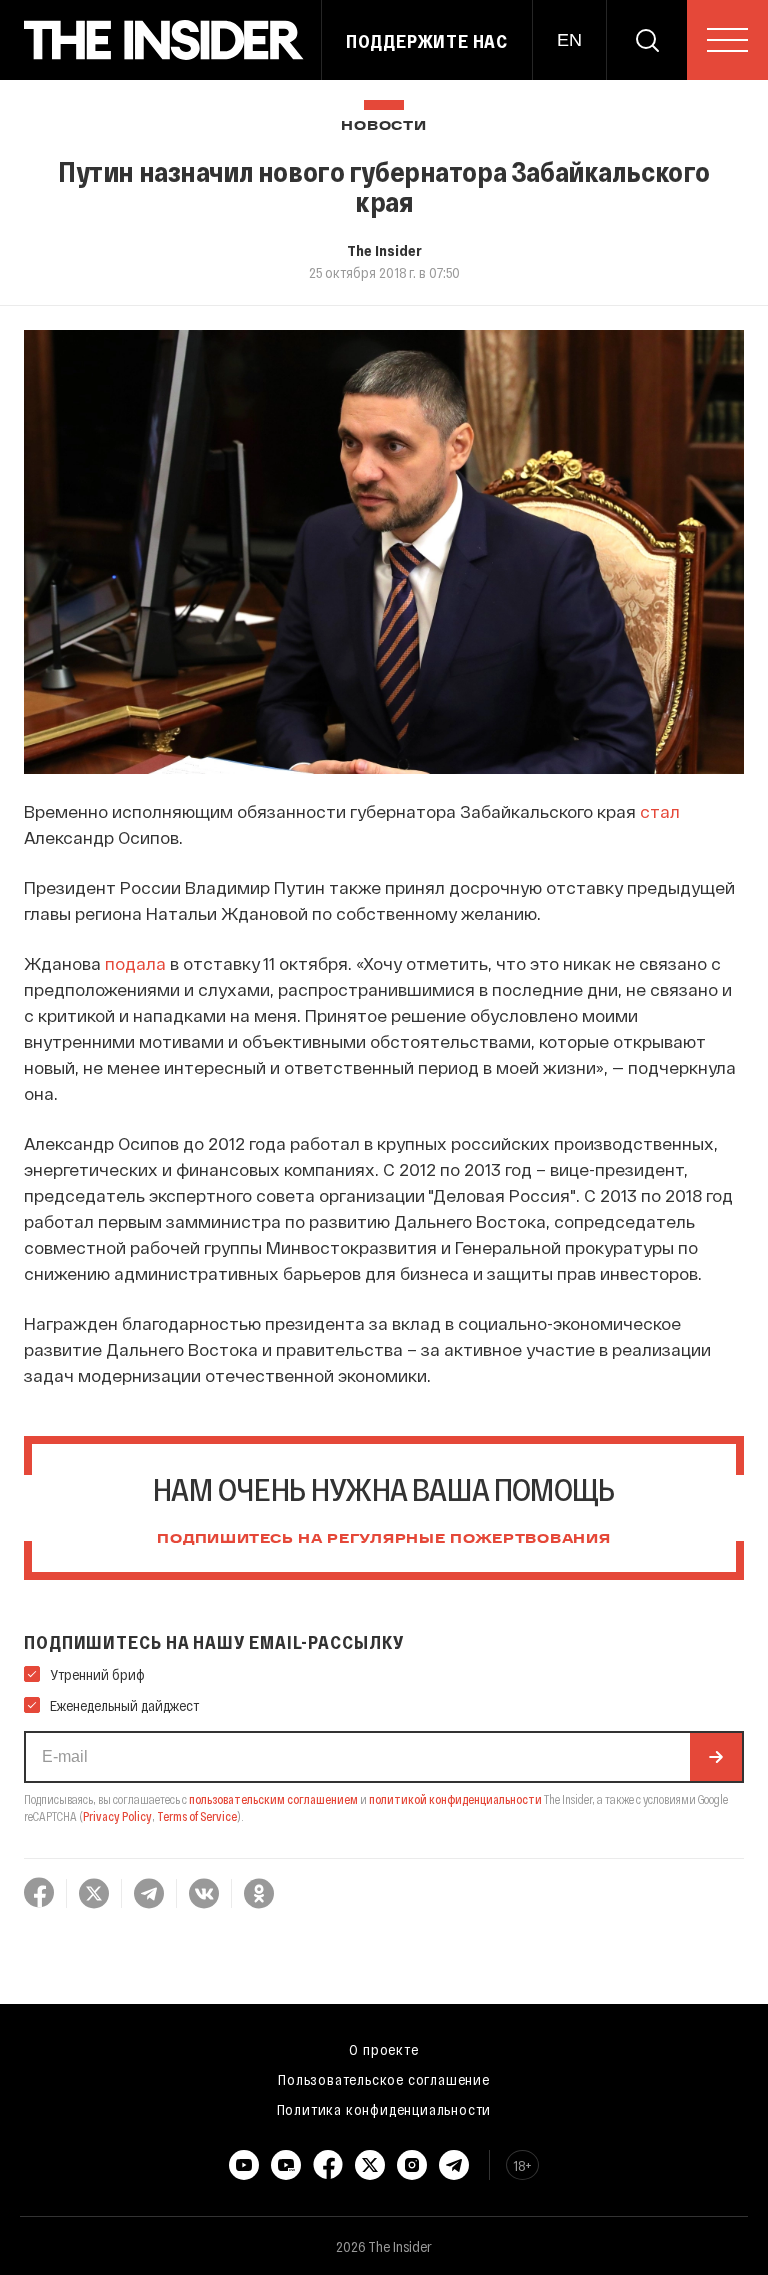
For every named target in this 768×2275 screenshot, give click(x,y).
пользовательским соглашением (273, 1799)
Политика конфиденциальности (384, 2109)
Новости (383, 126)
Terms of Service (197, 1816)
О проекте (383, 2049)
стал (660, 811)
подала (135, 963)
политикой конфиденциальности (455, 1799)
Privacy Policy (117, 1816)
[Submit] (716, 1757)
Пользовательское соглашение (384, 2079)
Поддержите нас (427, 41)
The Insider (384, 250)
